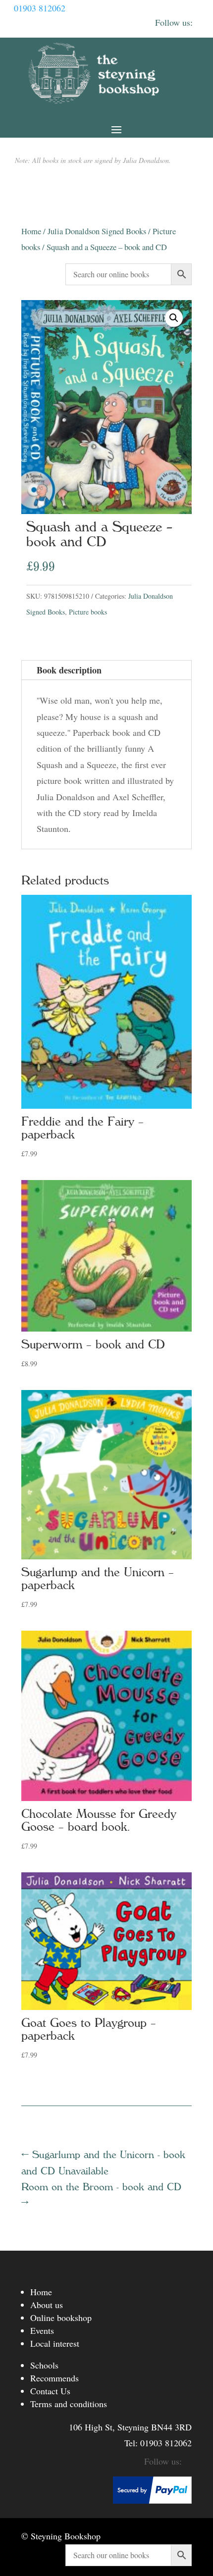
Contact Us (50, 2391)
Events (42, 2330)
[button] (174, 318)
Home (31, 231)
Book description (69, 670)
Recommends (54, 2378)
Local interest (55, 2343)
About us (47, 2305)
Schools (44, 2365)
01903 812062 (40, 8)
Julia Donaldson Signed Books (97, 231)
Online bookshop (61, 2318)
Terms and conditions (69, 2404)
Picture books (88, 612)
